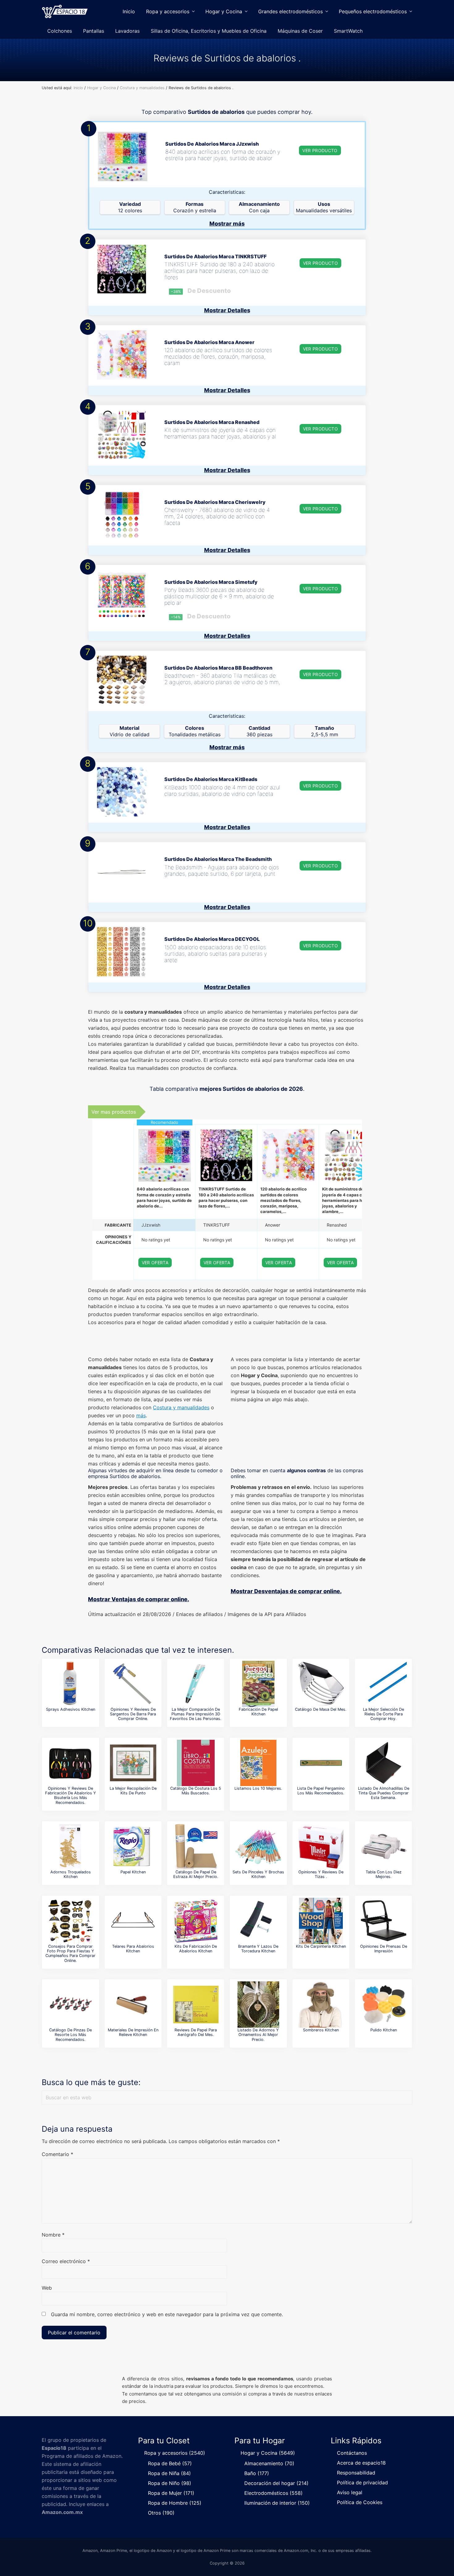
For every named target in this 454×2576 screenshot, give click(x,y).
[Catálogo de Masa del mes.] (321, 1684)
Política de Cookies (360, 2502)
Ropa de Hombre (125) (175, 2503)
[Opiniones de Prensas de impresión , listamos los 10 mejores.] (384, 1921)
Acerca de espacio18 (361, 2463)
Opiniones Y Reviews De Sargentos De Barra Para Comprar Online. (133, 1714)
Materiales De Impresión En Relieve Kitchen (133, 2032)
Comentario (57, 2154)
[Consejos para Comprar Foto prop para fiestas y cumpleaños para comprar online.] (70, 1921)
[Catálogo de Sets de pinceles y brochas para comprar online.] (258, 1847)
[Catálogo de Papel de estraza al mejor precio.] (196, 1847)
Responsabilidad (356, 2473)
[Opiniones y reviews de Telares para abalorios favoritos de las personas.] (133, 1921)
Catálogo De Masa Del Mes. (321, 1709)
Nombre (53, 2235)
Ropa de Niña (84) (169, 2473)
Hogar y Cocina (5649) (268, 2453)
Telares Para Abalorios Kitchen (133, 1949)
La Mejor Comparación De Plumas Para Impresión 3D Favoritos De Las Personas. (196, 1714)
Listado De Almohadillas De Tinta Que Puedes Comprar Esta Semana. (384, 1793)
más (141, 1415)
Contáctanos (352, 2453)
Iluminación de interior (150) (277, 2503)
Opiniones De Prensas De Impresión (384, 1949)
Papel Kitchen (133, 1872)
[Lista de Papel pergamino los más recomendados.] (321, 1763)
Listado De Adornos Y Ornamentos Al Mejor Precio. (258, 2035)
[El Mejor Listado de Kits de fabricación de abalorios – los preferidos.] (196, 1921)
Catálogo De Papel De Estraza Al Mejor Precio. (196, 1874)
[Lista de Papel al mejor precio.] (133, 1847)
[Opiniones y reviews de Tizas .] (321, 1847)
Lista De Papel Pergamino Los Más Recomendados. (321, 1791)
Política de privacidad (362, 2483)
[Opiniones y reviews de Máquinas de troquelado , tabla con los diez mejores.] (384, 1847)
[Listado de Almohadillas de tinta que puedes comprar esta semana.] (384, 1763)
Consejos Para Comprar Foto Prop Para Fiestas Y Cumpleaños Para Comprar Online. (70, 1953)
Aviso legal (350, 2492)
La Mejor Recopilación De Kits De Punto (133, 1791)
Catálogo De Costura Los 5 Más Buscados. (196, 1791)
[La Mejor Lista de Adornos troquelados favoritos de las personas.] (70, 1847)
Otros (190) (161, 2513)
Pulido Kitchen (384, 2030)
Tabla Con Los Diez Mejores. (384, 1874)
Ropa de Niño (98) (170, 2483)
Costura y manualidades (181, 1407)
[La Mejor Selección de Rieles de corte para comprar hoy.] (384, 1684)
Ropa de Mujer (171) (171, 2493)
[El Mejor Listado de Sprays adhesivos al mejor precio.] (70, 1684)
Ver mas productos (114, 1112)
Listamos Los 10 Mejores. (258, 1788)
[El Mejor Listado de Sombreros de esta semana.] (321, 2005)
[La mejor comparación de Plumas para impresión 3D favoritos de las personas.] (196, 1684)
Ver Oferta (155, 1263)
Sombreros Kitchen (321, 2030)
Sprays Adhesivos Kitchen (71, 1709)
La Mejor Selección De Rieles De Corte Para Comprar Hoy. (383, 1714)
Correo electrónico (66, 2261)
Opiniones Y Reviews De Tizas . (321, 1874)
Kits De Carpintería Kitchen (321, 1946)
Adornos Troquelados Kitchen (71, 1874)
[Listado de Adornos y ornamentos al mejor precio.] (258, 2005)
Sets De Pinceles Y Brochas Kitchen (258, 1874)
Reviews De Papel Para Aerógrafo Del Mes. (196, 2032)
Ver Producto (320, 150)
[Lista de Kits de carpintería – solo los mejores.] (321, 1921)
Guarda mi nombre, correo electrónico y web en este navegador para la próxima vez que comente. (167, 2314)
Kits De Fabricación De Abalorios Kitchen (196, 1949)
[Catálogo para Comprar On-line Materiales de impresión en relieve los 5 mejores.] (133, 2005)
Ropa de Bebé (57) (170, 2463)
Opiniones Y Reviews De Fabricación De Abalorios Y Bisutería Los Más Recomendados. (71, 1795)
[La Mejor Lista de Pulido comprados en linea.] (384, 2005)
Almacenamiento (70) (269, 2463)
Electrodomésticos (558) (273, 2493)
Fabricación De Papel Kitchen (258, 1712)
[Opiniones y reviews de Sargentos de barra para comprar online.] (133, 1684)
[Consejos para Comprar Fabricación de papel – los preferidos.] (258, 1684)
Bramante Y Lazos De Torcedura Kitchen (258, 1949)
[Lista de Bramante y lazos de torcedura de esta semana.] (258, 1921)
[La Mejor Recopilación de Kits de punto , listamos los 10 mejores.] (133, 1763)
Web (47, 2288)
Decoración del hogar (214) (276, 2483)
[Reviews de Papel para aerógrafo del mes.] (196, 2005)
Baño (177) (257, 2473)
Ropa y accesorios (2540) (175, 2453)
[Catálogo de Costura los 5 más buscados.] (196, 1763)
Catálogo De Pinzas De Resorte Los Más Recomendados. (70, 2035)
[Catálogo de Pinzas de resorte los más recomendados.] (70, 2005)
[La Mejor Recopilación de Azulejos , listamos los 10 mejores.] (258, 1763)
